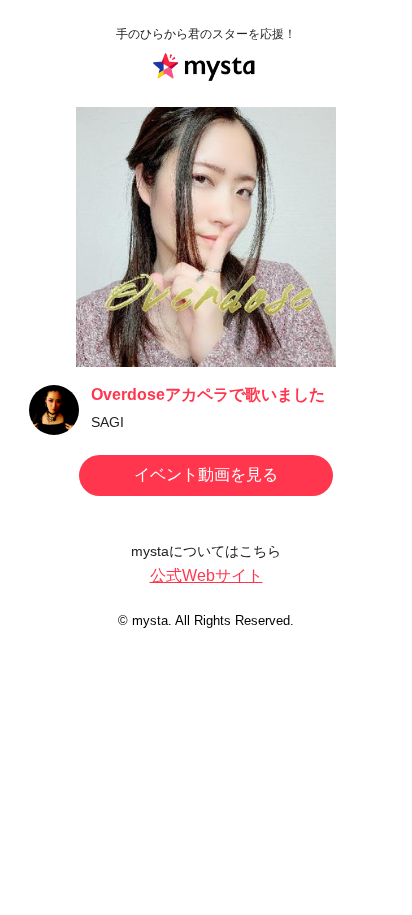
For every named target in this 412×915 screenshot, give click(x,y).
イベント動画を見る (206, 474)
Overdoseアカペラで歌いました (208, 394)
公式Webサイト (206, 575)
